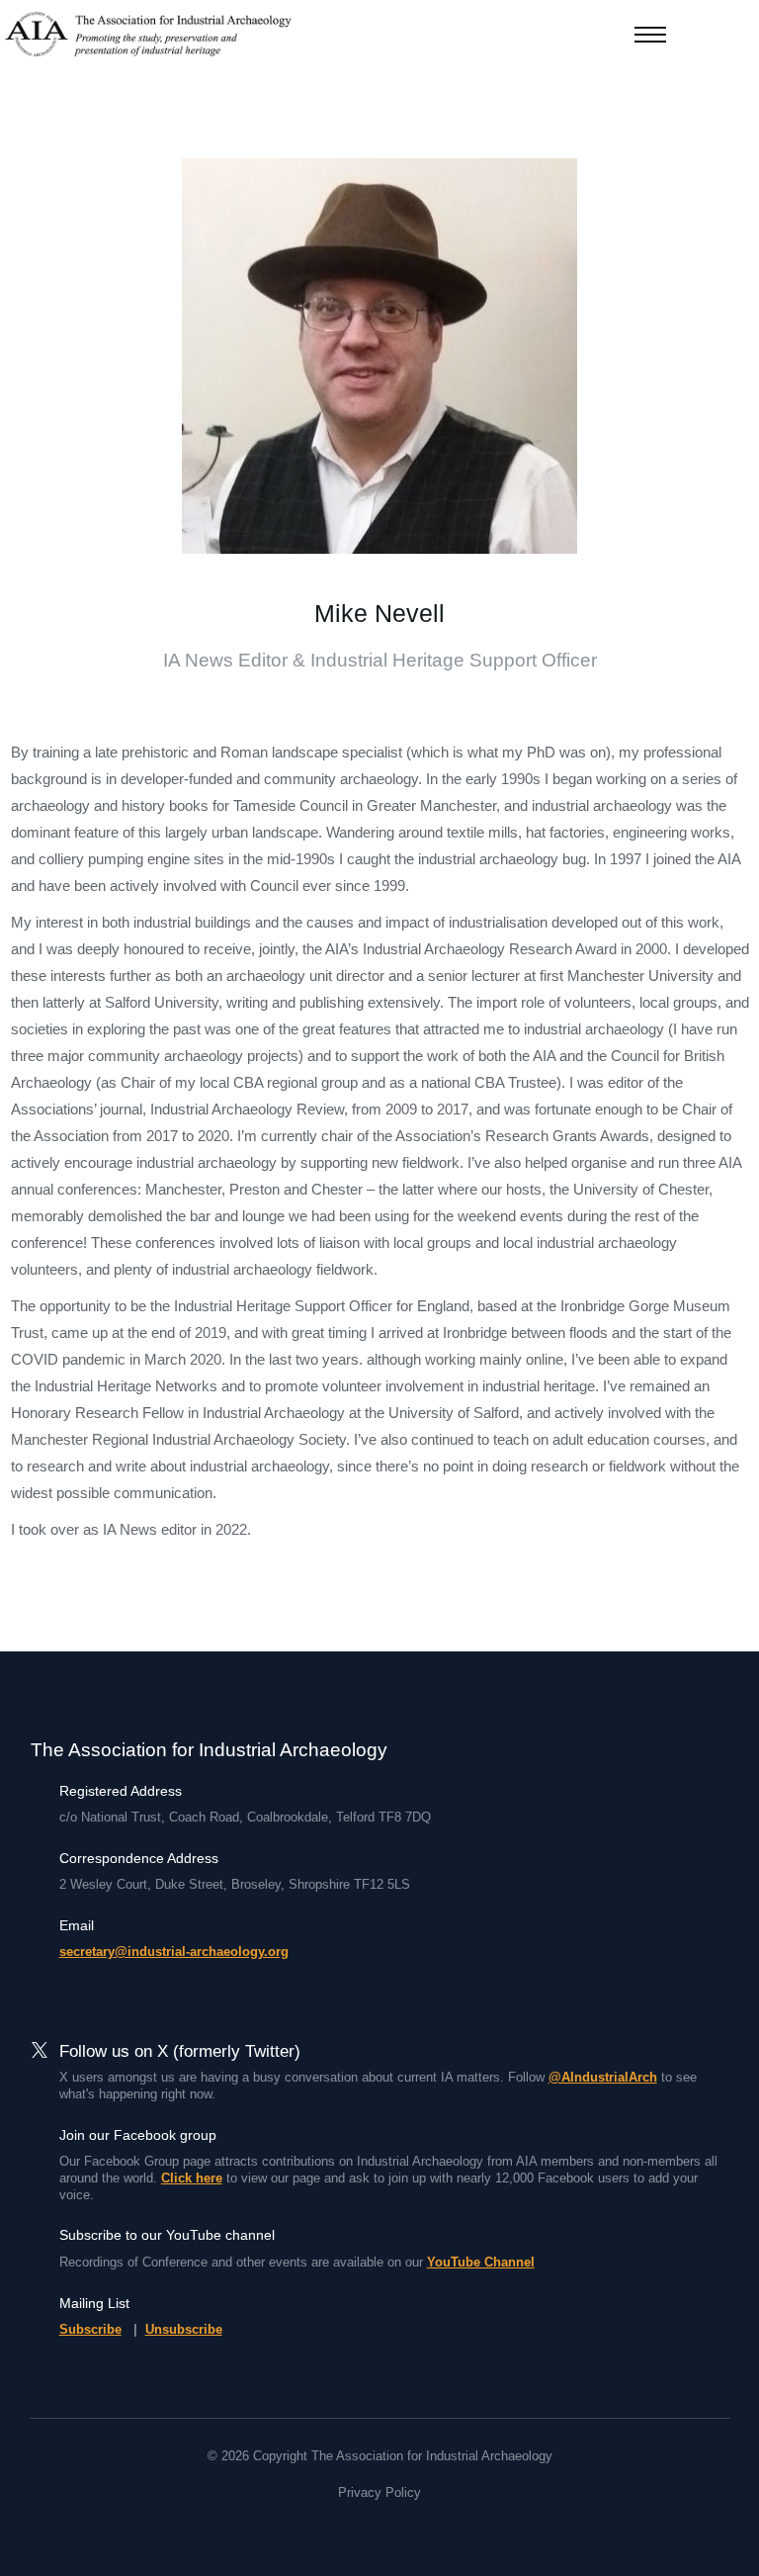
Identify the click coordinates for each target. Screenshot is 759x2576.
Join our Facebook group (138, 2135)
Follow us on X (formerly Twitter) (180, 2051)
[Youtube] (415, 2529)
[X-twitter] (379, 2529)
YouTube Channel (481, 2262)
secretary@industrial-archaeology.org (174, 1952)
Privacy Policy (379, 2492)
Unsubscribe (184, 2329)
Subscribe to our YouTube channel (167, 2235)
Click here (192, 2178)
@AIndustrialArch (603, 2077)
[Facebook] (344, 2529)
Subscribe (90, 2329)
